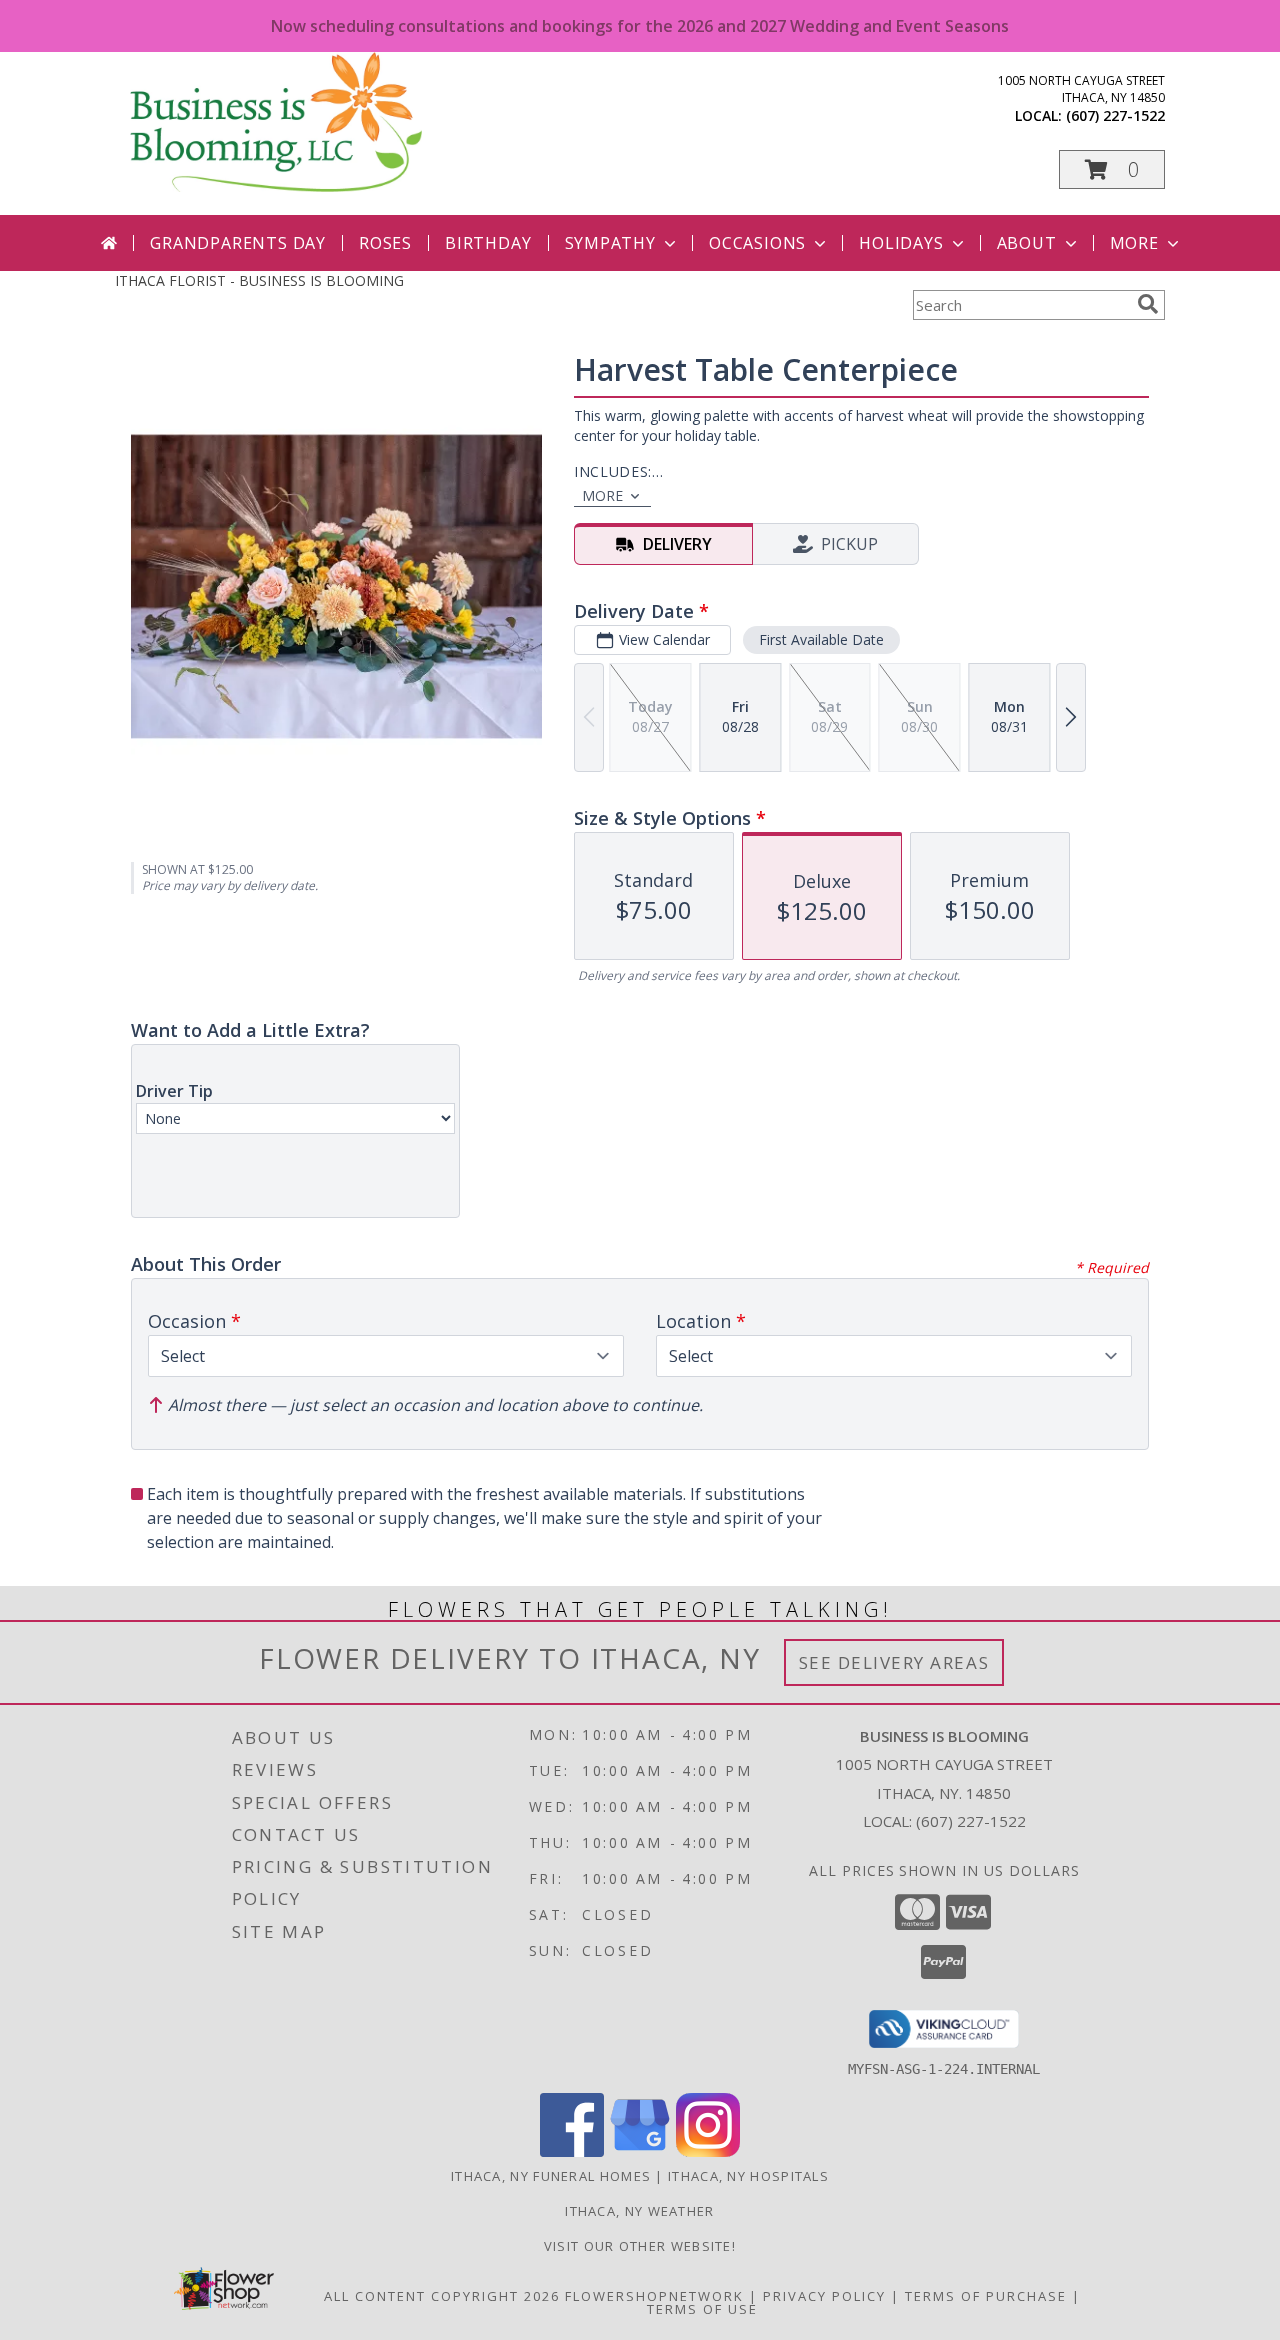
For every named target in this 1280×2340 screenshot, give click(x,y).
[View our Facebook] (572, 2151)
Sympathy (610, 243)
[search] (1148, 304)
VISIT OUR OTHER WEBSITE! (640, 2246)
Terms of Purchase (986, 2296)
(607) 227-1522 (1115, 115)
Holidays (901, 243)
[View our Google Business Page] (640, 2151)
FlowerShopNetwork (654, 2296)
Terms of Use (702, 2309)
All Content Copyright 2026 (442, 2296)
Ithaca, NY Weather (639, 2211)
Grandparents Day (238, 243)
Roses (385, 243)
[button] (1112, 169)
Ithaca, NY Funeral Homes (551, 2176)
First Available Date (821, 639)
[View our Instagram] (708, 2151)
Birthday (488, 243)
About (1027, 243)
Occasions (757, 243)
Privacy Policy (824, 2296)
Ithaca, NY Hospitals (748, 2176)
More (1134, 243)
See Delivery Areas (894, 1662)
